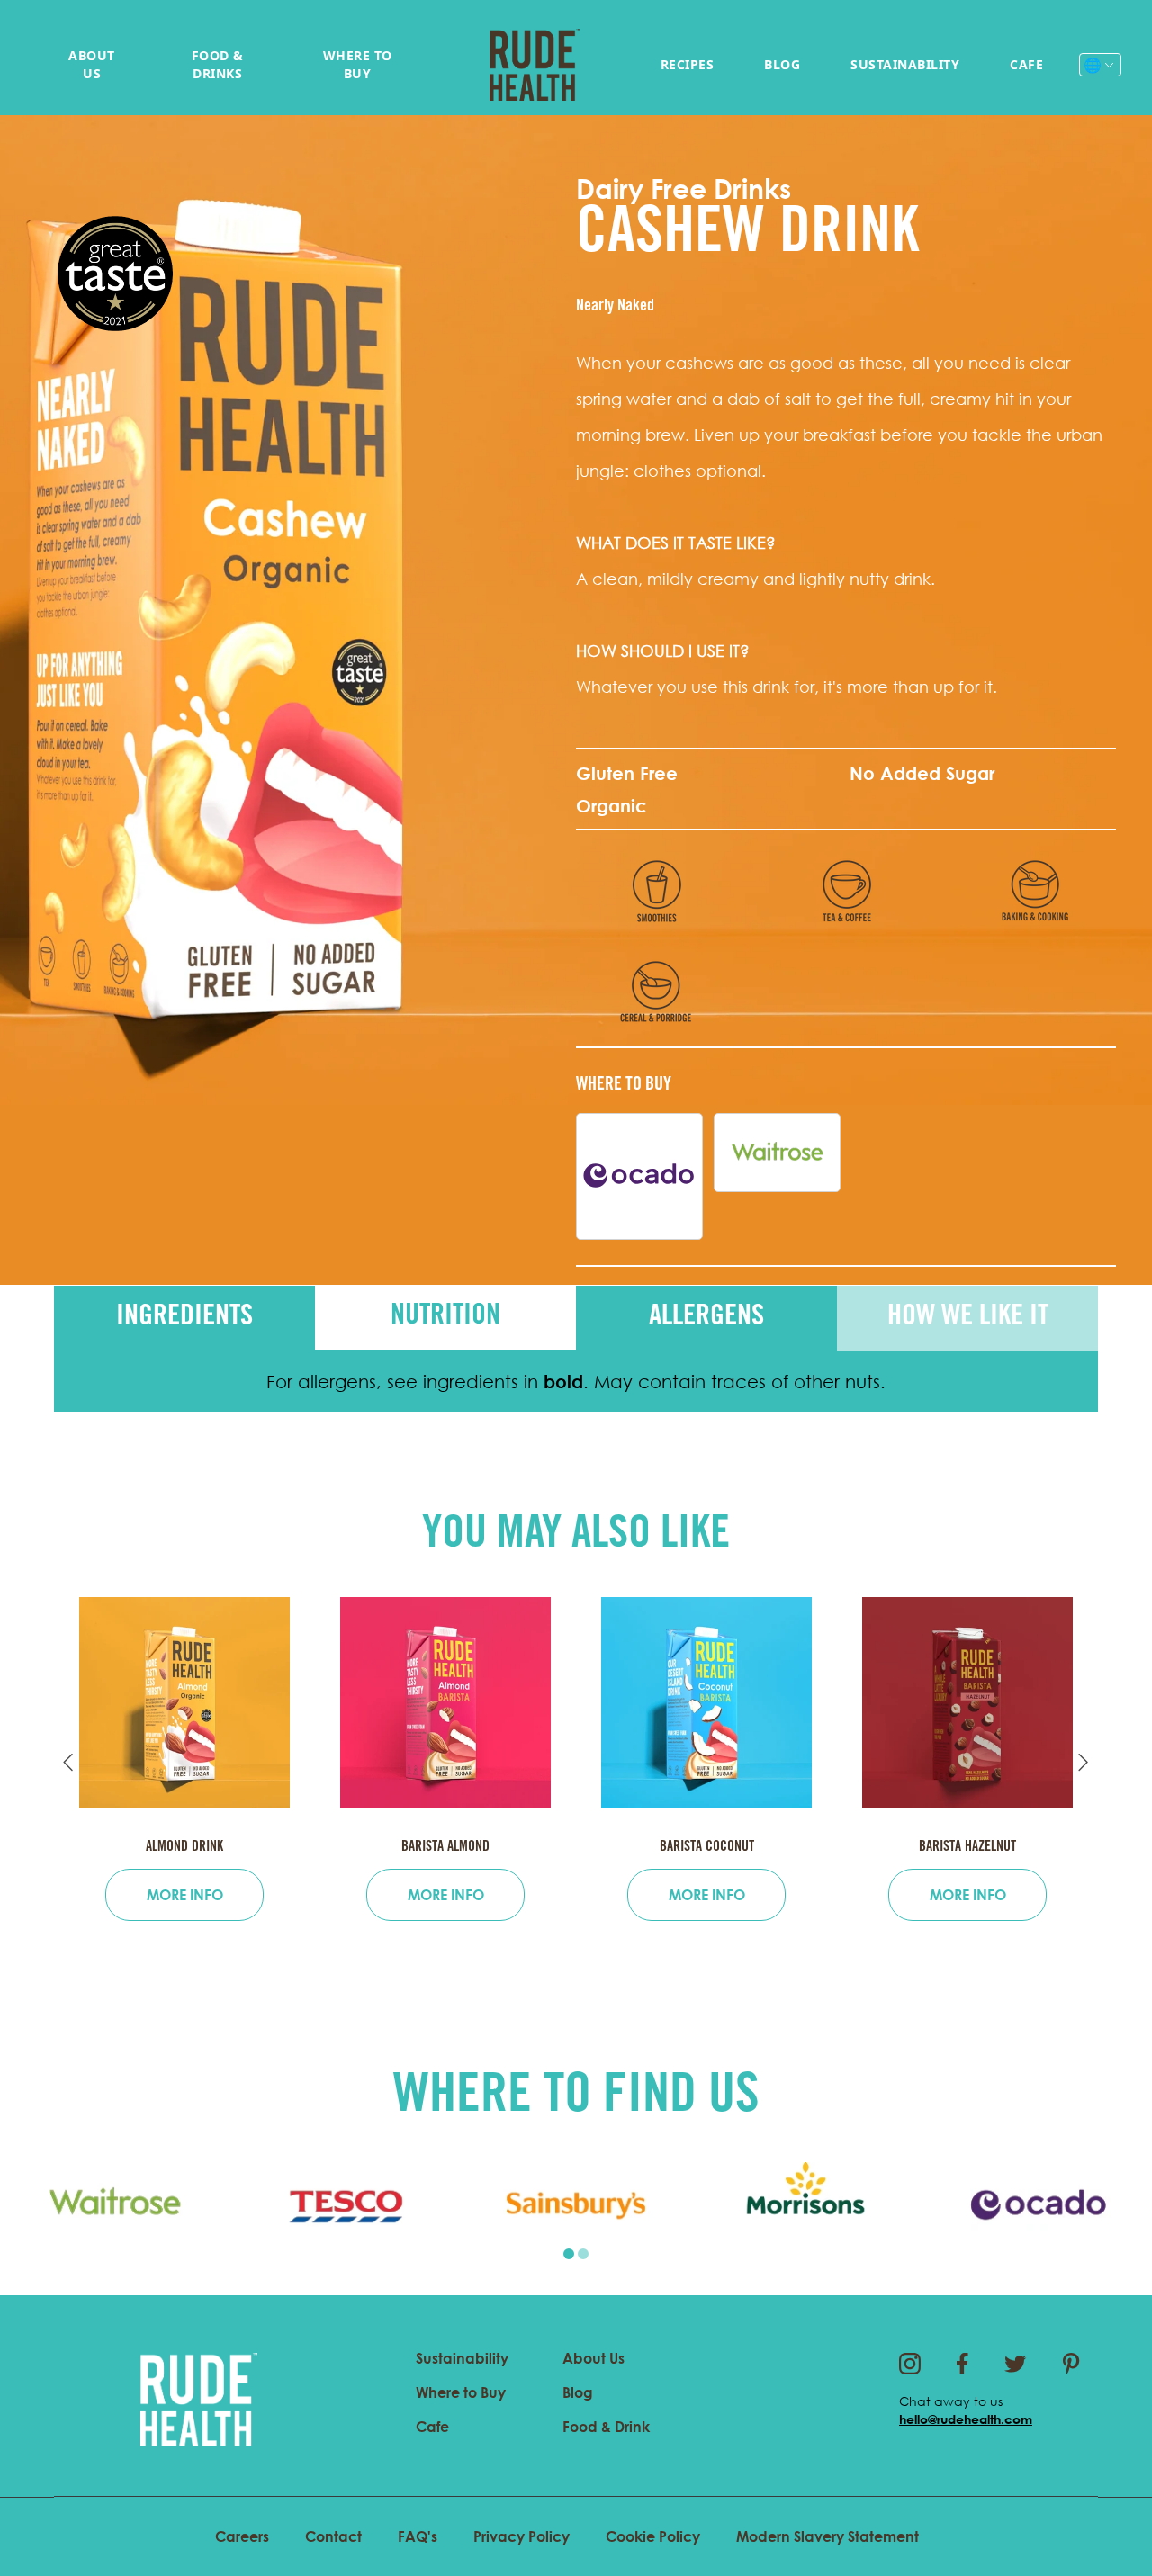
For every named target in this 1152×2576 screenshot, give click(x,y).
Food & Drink (606, 2427)
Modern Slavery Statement (828, 2536)
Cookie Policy (653, 2536)
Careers (242, 2536)
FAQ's (418, 2536)
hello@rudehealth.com (966, 2419)
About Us (92, 64)
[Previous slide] (68, 1763)
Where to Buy (358, 64)
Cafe (1026, 64)
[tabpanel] (115, 2205)
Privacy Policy (522, 2536)
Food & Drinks (218, 64)
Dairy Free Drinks (684, 188)
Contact (333, 2536)
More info (185, 1895)
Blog (782, 64)
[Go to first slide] (1084, 1763)
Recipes (688, 64)
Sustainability (905, 64)
